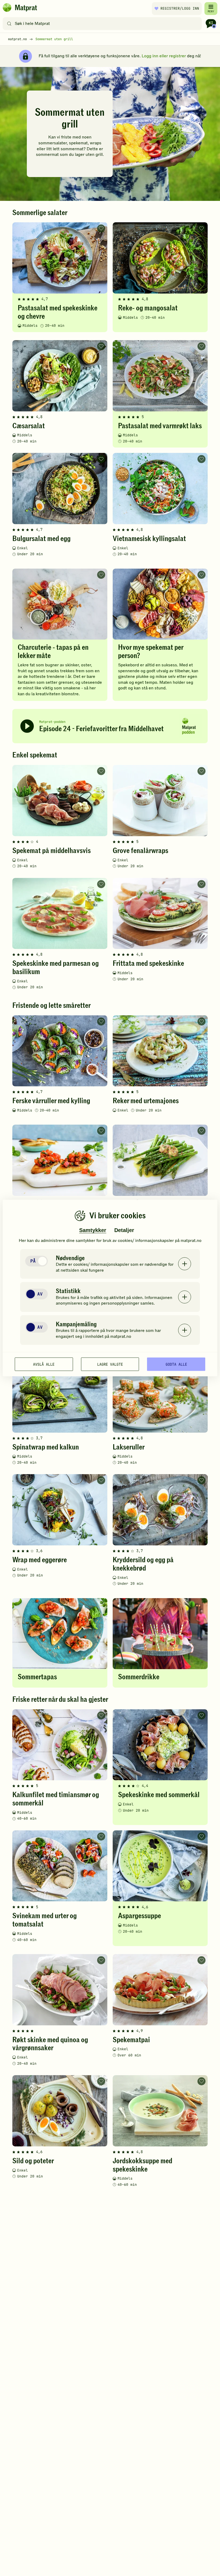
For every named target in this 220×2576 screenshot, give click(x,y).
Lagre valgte (110, 1364)
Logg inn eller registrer (164, 56)
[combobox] (103, 24)
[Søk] (9, 24)
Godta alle (176, 1364)
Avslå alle (44, 1364)
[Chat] (211, 24)
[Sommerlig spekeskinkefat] (110, 134)
